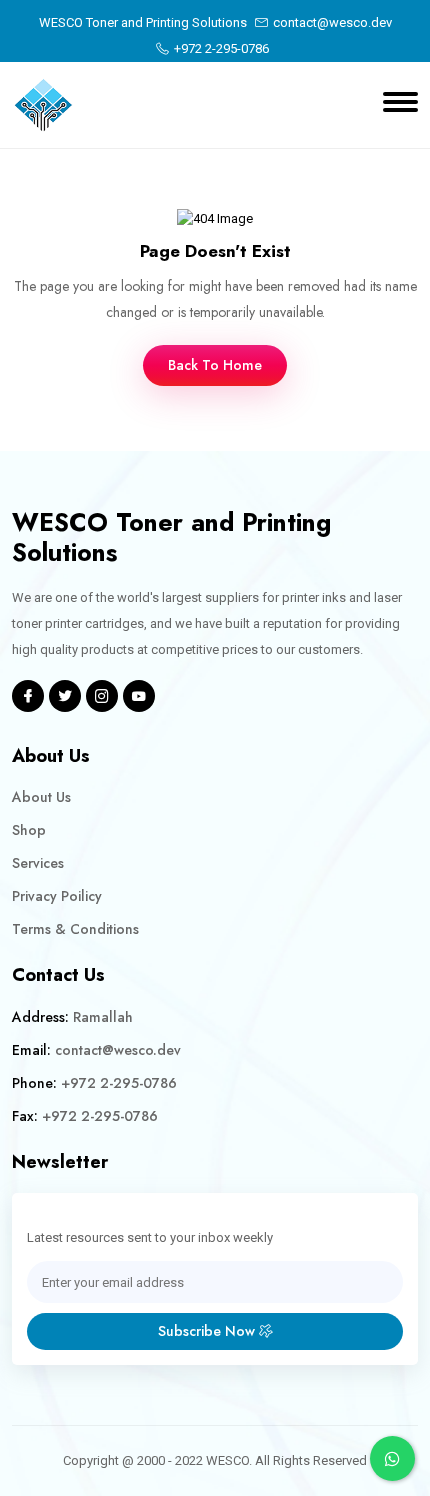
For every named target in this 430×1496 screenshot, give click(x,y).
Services (38, 863)
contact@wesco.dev (332, 22)
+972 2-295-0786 (221, 48)
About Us (41, 797)
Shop (29, 830)
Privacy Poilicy (57, 896)
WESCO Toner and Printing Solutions (143, 22)
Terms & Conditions (75, 929)
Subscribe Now (208, 1331)
